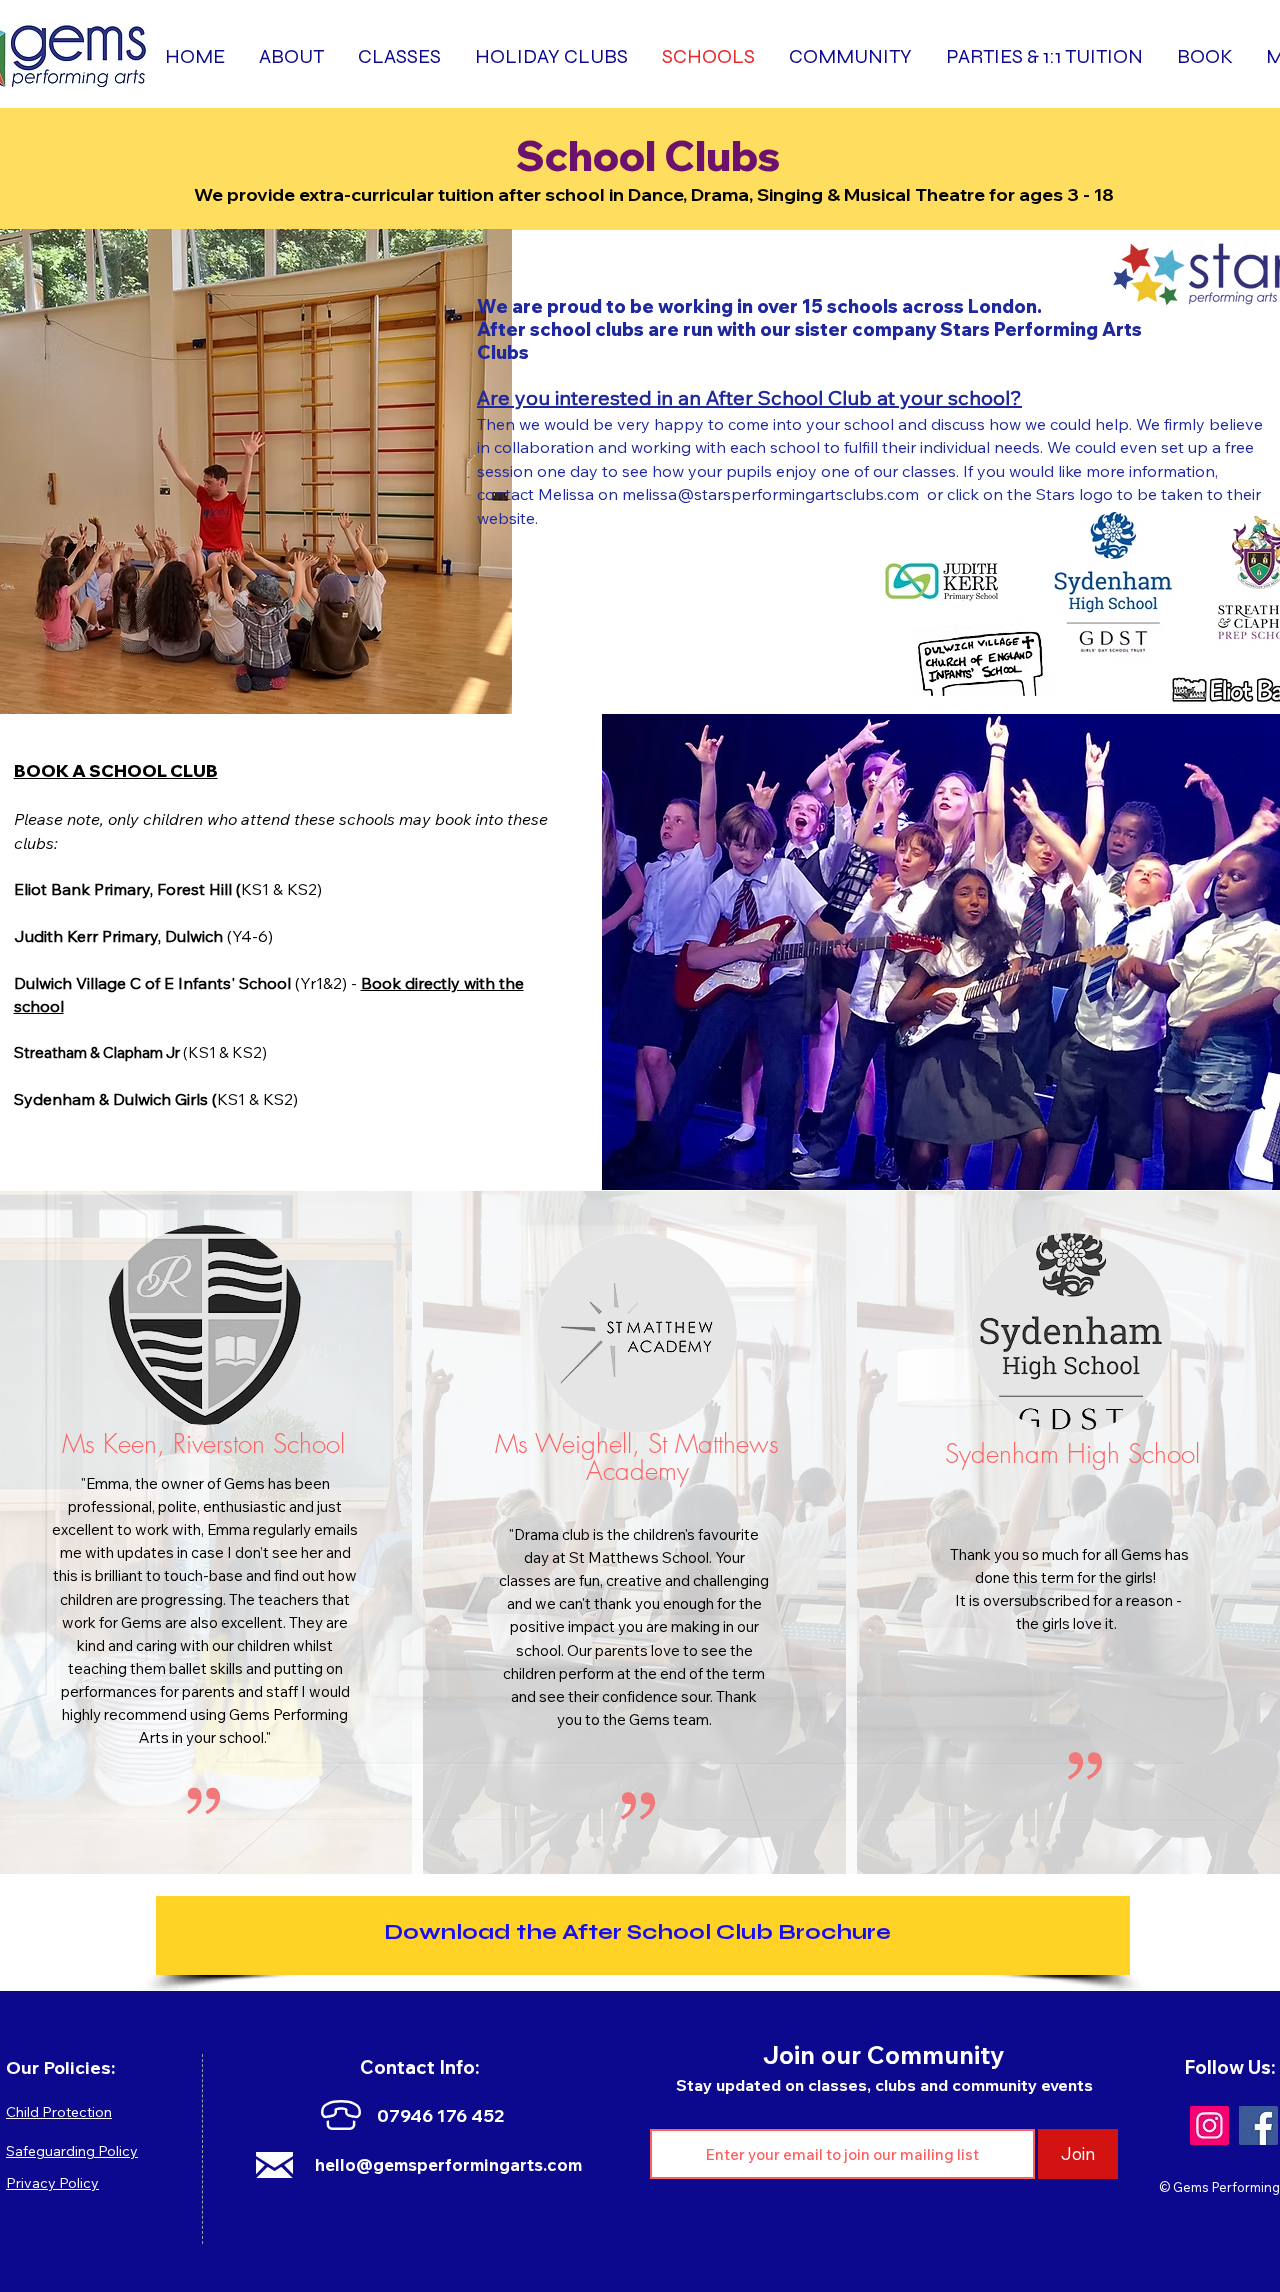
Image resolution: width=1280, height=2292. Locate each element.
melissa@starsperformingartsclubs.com (770, 494)
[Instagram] (1209, 2125)
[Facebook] (1258, 2125)
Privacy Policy (52, 2183)
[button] (1206, 57)
